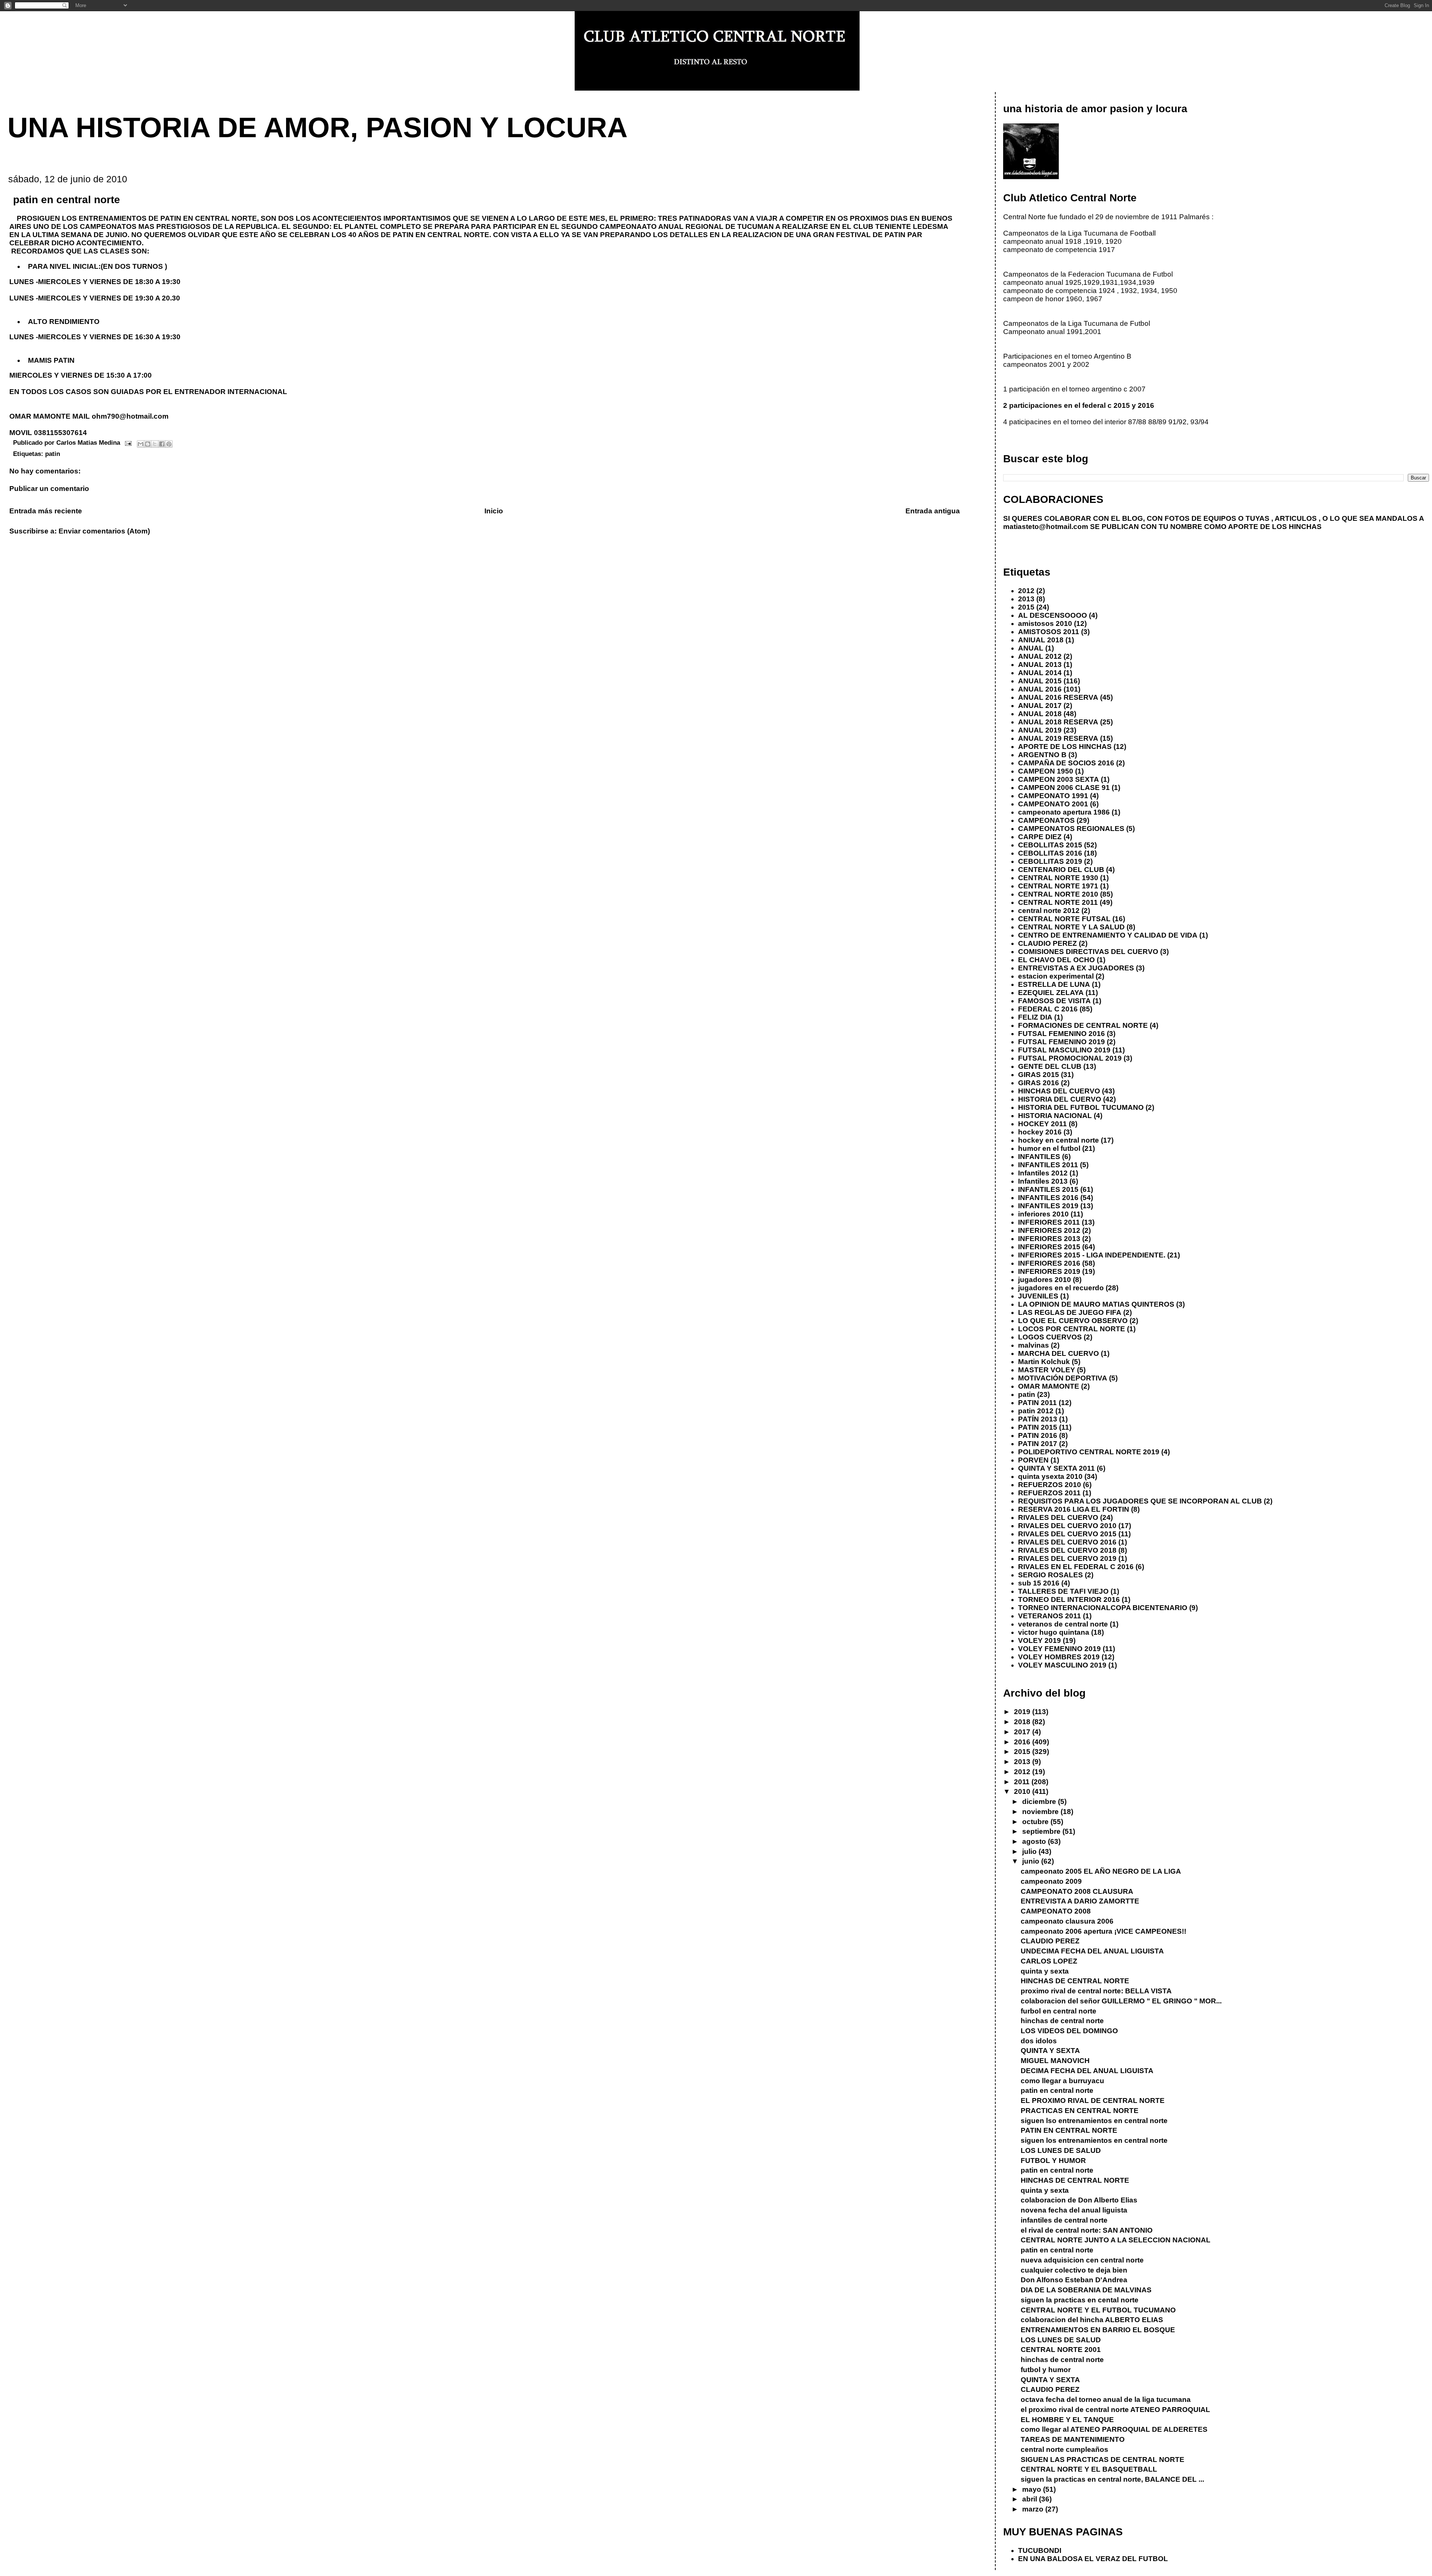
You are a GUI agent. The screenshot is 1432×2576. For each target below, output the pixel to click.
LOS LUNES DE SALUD (1061, 2150)
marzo (1034, 2509)
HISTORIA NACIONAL (1055, 1116)
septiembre (1042, 1831)
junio (1032, 1861)
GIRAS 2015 (1039, 1075)
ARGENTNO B (1042, 755)
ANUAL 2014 (1040, 673)
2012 (1026, 591)
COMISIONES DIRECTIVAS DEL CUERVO (1088, 952)
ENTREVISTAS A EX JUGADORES (1076, 968)
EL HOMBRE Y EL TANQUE (1067, 2420)
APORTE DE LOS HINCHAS (1065, 747)
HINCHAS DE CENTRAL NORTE (1075, 1981)
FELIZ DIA (1035, 1017)
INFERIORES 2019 (1049, 1271)
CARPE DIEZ (1040, 837)
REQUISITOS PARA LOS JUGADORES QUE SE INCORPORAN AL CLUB (1140, 1501)
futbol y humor (1046, 2370)
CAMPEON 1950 (1046, 771)
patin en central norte (1057, 2090)
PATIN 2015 (1038, 1427)
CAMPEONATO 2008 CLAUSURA (1077, 1891)
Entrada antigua (933, 511)
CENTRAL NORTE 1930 (1058, 878)
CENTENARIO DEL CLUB (1061, 870)
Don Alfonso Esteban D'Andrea (1074, 2280)
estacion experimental (1056, 976)
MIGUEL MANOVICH (1055, 2061)
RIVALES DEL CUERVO (1058, 1517)
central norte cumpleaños (1064, 2449)
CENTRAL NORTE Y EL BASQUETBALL (1089, 2469)
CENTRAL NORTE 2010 (1058, 894)
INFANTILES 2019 (1048, 1206)
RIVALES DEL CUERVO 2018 (1067, 1550)
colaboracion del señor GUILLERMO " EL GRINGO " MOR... (1121, 2001)
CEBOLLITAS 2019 (1050, 861)
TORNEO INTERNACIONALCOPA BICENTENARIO (1103, 1608)
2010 (1023, 1791)
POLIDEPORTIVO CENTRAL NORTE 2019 (1089, 1452)
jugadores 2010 (1045, 1280)
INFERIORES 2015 (1049, 1247)
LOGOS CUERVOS (1050, 1337)
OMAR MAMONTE (1049, 1386)
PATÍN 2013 (1038, 1419)
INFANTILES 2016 (1048, 1198)
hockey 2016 (1040, 1132)
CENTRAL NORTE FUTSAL (1064, 919)
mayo (1033, 2489)
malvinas (1034, 1345)
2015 (1026, 607)
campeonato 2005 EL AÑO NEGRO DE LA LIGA (1101, 1871)
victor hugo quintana (1054, 1632)
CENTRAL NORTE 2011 (1058, 902)
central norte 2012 (1049, 911)
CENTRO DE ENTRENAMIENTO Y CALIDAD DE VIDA (1108, 935)
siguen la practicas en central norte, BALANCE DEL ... (1112, 2479)
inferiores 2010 (1043, 1214)
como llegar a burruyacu (1062, 2081)
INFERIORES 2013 (1049, 1239)
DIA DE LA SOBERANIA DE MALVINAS (1086, 2290)
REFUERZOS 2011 (1049, 1493)
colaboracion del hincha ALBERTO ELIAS (1092, 2320)
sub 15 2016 (1039, 1583)
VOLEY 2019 (1040, 1640)
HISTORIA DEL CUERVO (1060, 1099)
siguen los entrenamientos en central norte (1094, 2140)
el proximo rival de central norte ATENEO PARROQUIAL (1115, 2410)
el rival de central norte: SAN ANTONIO (1087, 2230)
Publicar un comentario (49, 489)
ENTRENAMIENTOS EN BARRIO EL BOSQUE (1098, 2330)
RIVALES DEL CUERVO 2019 (1067, 1558)
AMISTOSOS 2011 (1049, 632)
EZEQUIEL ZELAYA (1051, 993)
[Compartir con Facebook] (162, 444)
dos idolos (1039, 2041)
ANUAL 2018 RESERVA (1058, 722)
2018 (1023, 1722)
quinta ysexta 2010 (1050, 1476)
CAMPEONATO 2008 (1056, 1911)
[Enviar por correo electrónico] (141, 444)
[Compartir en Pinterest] (169, 444)
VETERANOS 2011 (1050, 1616)
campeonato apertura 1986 (1064, 812)
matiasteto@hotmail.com (1046, 527)
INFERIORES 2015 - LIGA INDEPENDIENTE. (1092, 1255)
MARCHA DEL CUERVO (1059, 1353)
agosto (1035, 1841)
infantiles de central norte (1064, 2220)
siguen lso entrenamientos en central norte (1094, 2121)
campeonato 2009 (1051, 1881)
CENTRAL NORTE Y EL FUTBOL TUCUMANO (1098, 2310)
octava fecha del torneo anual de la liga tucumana (1106, 2399)
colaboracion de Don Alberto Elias (1079, 2200)
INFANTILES (1039, 1157)
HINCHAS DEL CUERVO (1059, 1091)
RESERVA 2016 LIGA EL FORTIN (1074, 1509)
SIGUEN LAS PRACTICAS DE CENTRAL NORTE (1103, 2460)
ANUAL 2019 (1040, 730)
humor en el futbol (1049, 1148)
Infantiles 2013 (1043, 1181)
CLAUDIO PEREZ (1048, 943)
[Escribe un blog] (148, 444)
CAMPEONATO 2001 (1053, 804)
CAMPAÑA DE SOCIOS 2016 (1066, 763)
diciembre (1040, 1802)
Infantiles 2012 (1043, 1173)
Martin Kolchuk (1044, 1362)
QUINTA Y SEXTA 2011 (1056, 1468)
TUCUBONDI (1040, 2550)
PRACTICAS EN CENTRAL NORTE (1080, 2111)
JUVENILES (1038, 1296)
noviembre (1041, 1812)
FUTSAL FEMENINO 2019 (1062, 1042)
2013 (1026, 599)
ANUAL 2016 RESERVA (1058, 697)
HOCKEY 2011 (1042, 1124)
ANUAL (1031, 648)
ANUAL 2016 (1040, 689)
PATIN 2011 (1037, 1403)
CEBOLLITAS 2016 (1050, 853)
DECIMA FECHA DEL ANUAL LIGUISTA (1087, 2071)
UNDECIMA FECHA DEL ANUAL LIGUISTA (1092, 1951)
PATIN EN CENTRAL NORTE (1069, 2130)
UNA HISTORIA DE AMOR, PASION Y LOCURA (318, 127)
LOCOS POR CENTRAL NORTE (1072, 1329)
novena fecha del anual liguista (1074, 2210)
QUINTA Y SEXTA (1050, 2051)
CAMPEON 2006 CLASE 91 (1064, 788)
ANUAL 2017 (1040, 706)
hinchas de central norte (1062, 2021)
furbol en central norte (1059, 2011)
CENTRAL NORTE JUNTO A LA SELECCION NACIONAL (1116, 2240)
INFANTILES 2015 (1048, 1189)
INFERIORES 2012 (1049, 1230)
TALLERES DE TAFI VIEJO (1063, 1591)
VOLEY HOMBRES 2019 (1059, 1657)
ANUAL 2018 (1040, 714)
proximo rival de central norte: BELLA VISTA (1096, 1991)
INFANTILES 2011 (1048, 1165)
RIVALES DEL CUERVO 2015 (1067, 1534)
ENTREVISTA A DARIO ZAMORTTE (1080, 1901)
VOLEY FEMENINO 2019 (1059, 1649)
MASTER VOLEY (1047, 1370)
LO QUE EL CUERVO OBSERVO (1073, 1321)
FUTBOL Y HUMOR (1053, 2161)
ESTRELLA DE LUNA (1054, 984)
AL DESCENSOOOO (1053, 615)
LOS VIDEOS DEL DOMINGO (1069, 2031)
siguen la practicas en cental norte (1080, 2300)
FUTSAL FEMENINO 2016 (1062, 1034)
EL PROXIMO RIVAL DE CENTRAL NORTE (1093, 2101)
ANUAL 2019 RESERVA (1058, 738)
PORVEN (1033, 1460)
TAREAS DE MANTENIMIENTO (1073, 2439)
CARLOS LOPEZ (1049, 1961)
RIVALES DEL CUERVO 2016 (1067, 1542)
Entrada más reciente (46, 511)
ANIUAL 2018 (1041, 640)
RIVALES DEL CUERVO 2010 (1067, 1526)
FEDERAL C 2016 (1048, 1009)
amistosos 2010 (1045, 623)
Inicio (494, 511)
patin (53, 454)
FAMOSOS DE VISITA (1054, 1001)
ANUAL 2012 (1040, 656)
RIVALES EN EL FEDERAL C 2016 (1076, 1567)
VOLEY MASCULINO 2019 (1062, 1665)
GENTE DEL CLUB (1050, 1066)
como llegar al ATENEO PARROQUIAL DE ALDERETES (1114, 2429)
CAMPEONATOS (1046, 820)
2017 (1023, 1732)
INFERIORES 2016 (1049, 1263)
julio (1030, 1851)
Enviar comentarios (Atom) (104, 531)
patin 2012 (1036, 1411)
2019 (1023, 1712)
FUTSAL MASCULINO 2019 (1064, 1050)
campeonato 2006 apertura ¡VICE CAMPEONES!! (1103, 1931)
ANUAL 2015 (1040, 681)
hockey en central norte (1059, 1140)
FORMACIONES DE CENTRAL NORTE (1083, 1025)
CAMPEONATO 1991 (1053, 796)
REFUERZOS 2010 (1050, 1485)
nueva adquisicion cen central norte (1082, 2260)
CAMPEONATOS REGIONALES (1071, 829)
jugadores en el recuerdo (1061, 1288)
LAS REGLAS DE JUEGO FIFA (1070, 1312)
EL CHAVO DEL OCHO (1056, 960)
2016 (1023, 1742)
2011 (1023, 1782)
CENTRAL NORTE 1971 (1058, 886)
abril (1031, 2499)
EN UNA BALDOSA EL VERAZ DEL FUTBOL (1093, 2559)
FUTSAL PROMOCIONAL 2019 (1070, 1058)
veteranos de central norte (1063, 1624)
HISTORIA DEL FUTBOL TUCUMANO (1081, 1107)
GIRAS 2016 (1039, 1083)
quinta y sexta (1045, 1971)
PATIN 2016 (1038, 1435)
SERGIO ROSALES (1051, 1575)
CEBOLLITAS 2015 (1050, 845)
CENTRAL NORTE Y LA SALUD (1071, 927)
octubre (1036, 1822)
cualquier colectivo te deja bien (1074, 2270)
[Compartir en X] (155, 444)
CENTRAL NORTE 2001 (1061, 2350)
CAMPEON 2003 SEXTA (1059, 779)
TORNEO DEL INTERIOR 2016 (1069, 1599)
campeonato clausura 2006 (1067, 1921)
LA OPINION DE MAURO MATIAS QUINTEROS (1096, 1304)
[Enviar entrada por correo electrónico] (128, 443)
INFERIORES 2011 (1049, 1222)
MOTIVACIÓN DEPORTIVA (1063, 1378)
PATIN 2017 (1038, 1444)
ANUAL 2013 (1040, 665)
